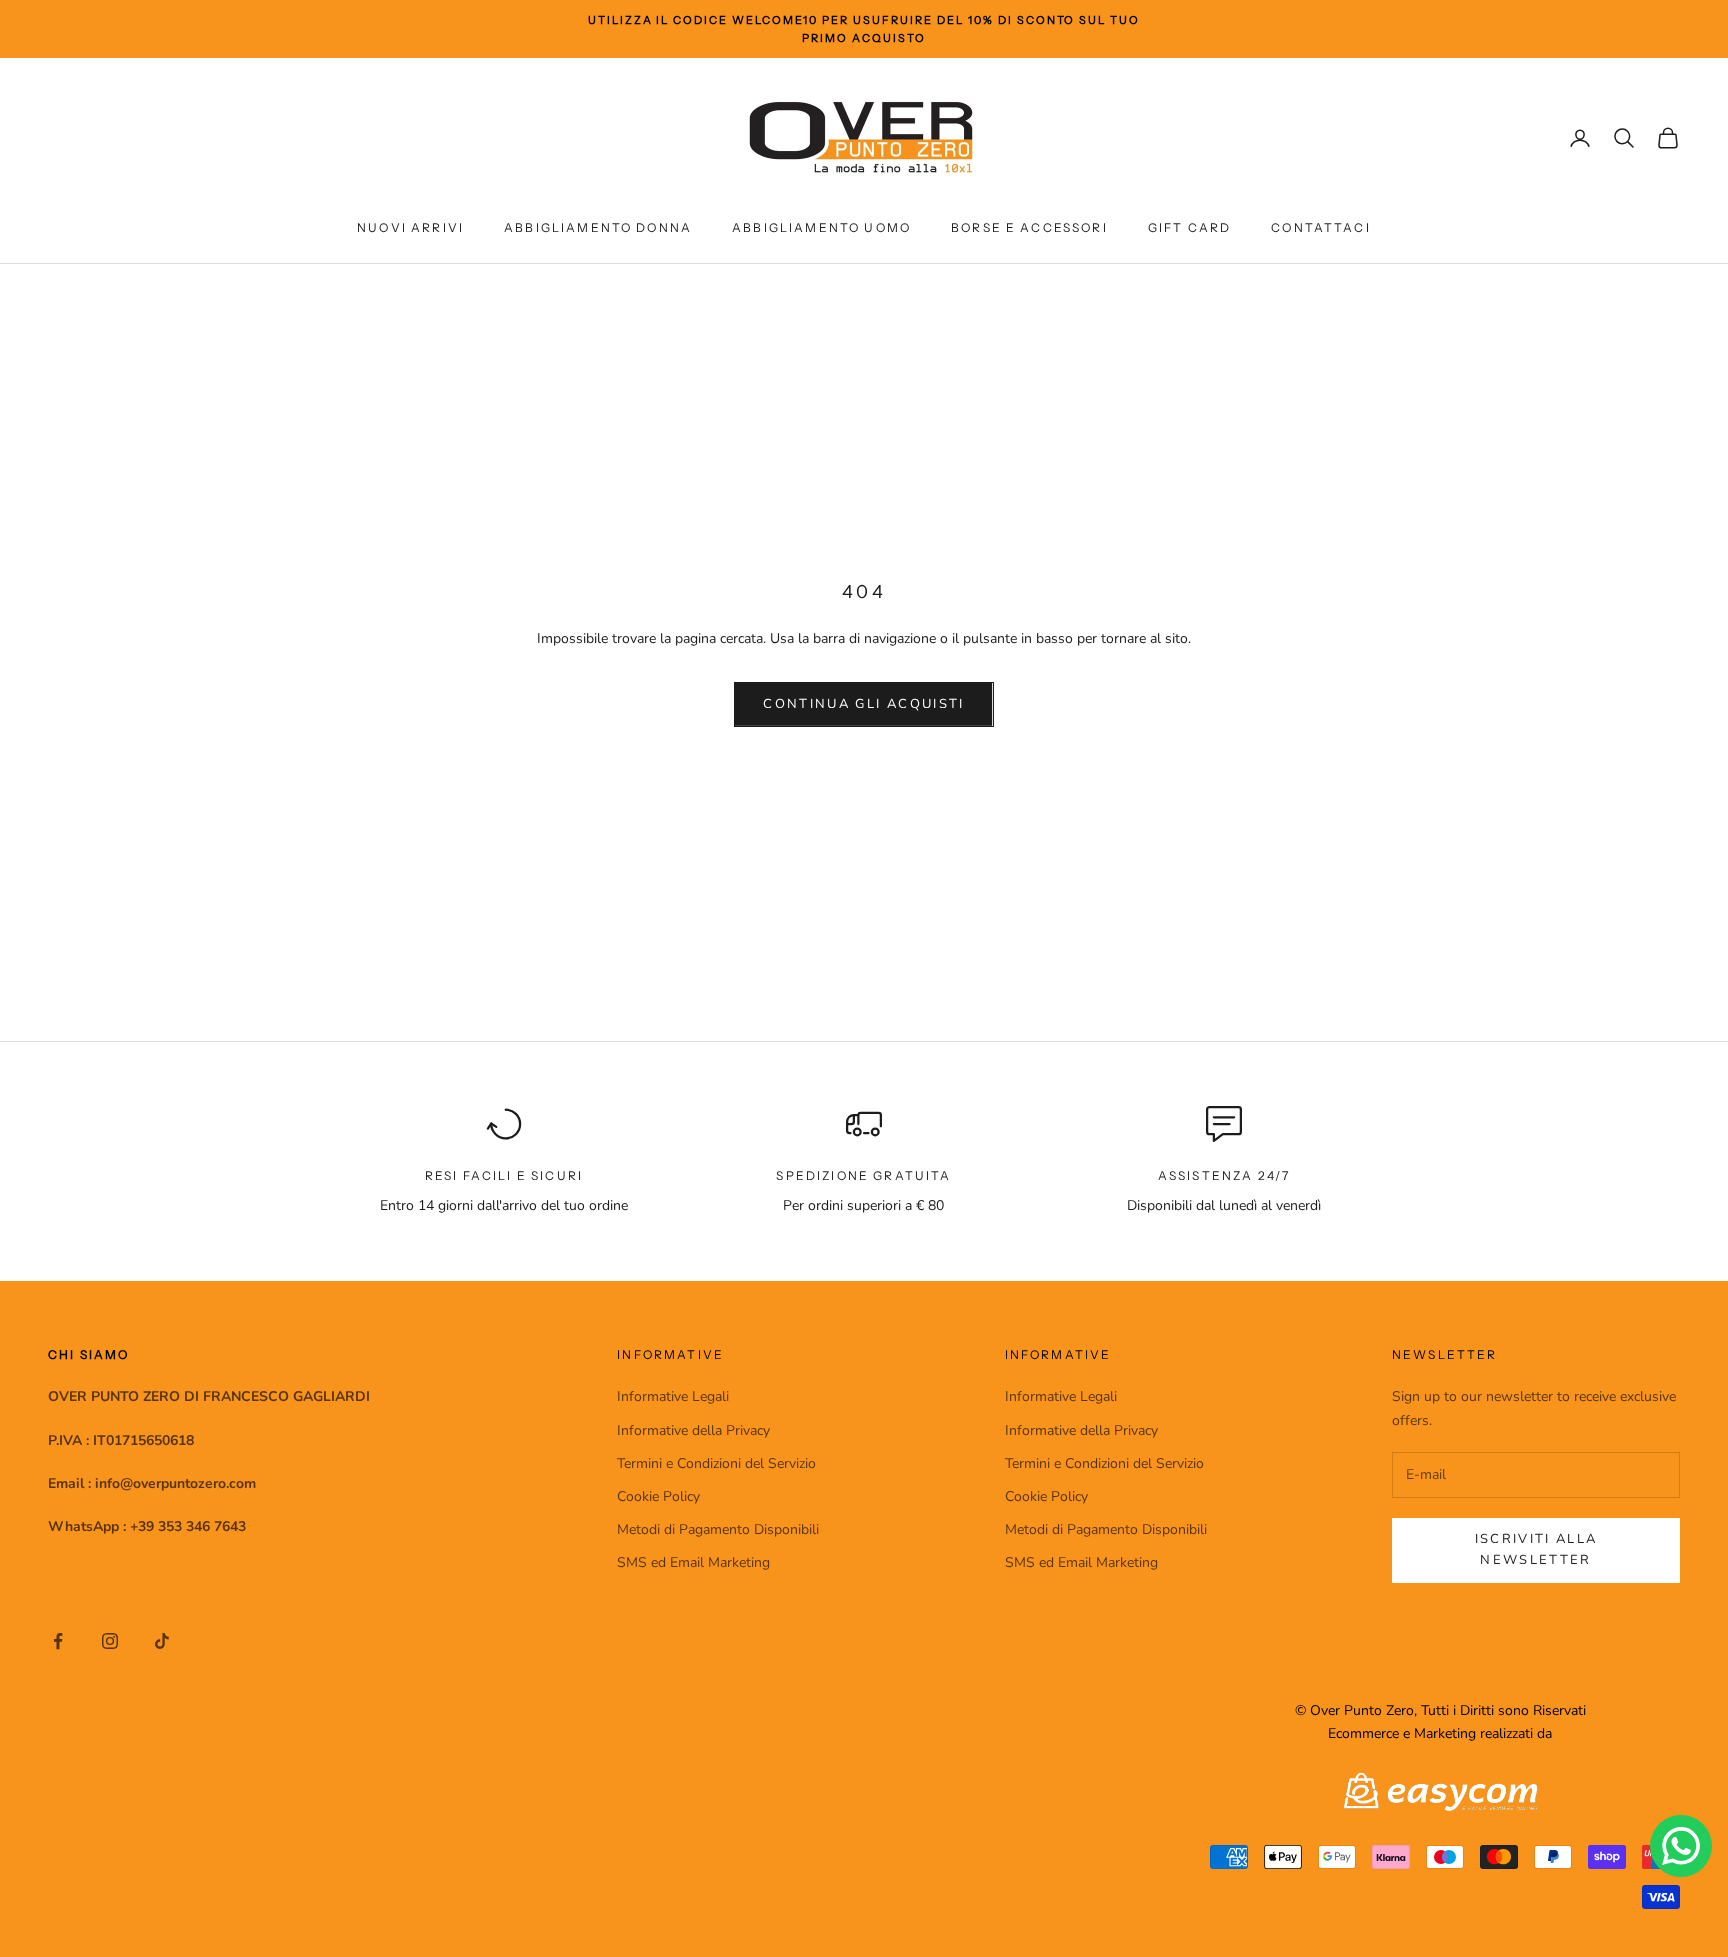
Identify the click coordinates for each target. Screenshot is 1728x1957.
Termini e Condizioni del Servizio (716, 1463)
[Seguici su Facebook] (58, 1641)
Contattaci (1321, 227)
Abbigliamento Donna (598, 227)
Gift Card (1189, 227)
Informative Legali (673, 1396)
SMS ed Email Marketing (693, 1562)
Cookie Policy (658, 1496)
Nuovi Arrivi (410, 227)
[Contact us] (1681, 1846)
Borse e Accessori (1029, 227)
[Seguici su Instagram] (110, 1641)
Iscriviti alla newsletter (1536, 1549)
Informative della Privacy (693, 1430)
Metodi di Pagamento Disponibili (718, 1529)
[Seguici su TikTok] (162, 1641)
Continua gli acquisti (863, 704)
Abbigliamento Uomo (821, 227)
